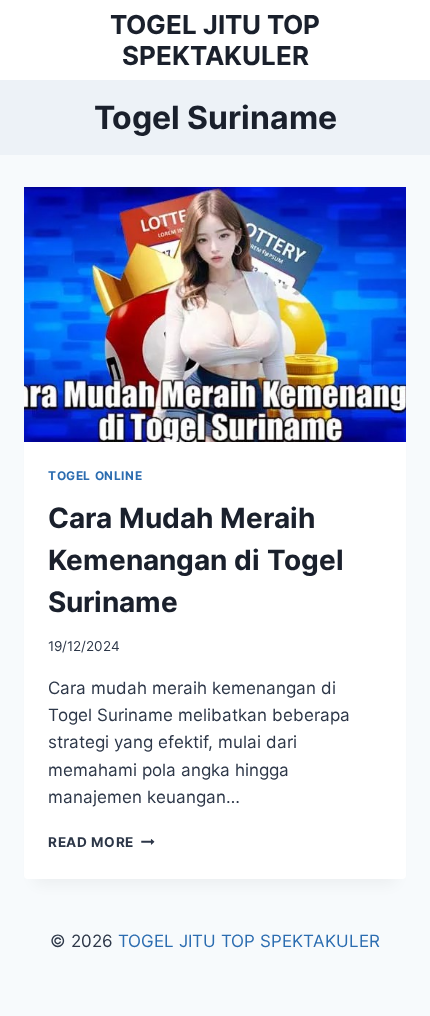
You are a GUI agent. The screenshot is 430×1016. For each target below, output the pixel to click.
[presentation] (215, 314)
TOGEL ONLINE (95, 475)
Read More (101, 842)
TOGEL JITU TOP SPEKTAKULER (249, 941)
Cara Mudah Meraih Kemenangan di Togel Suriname (196, 560)
